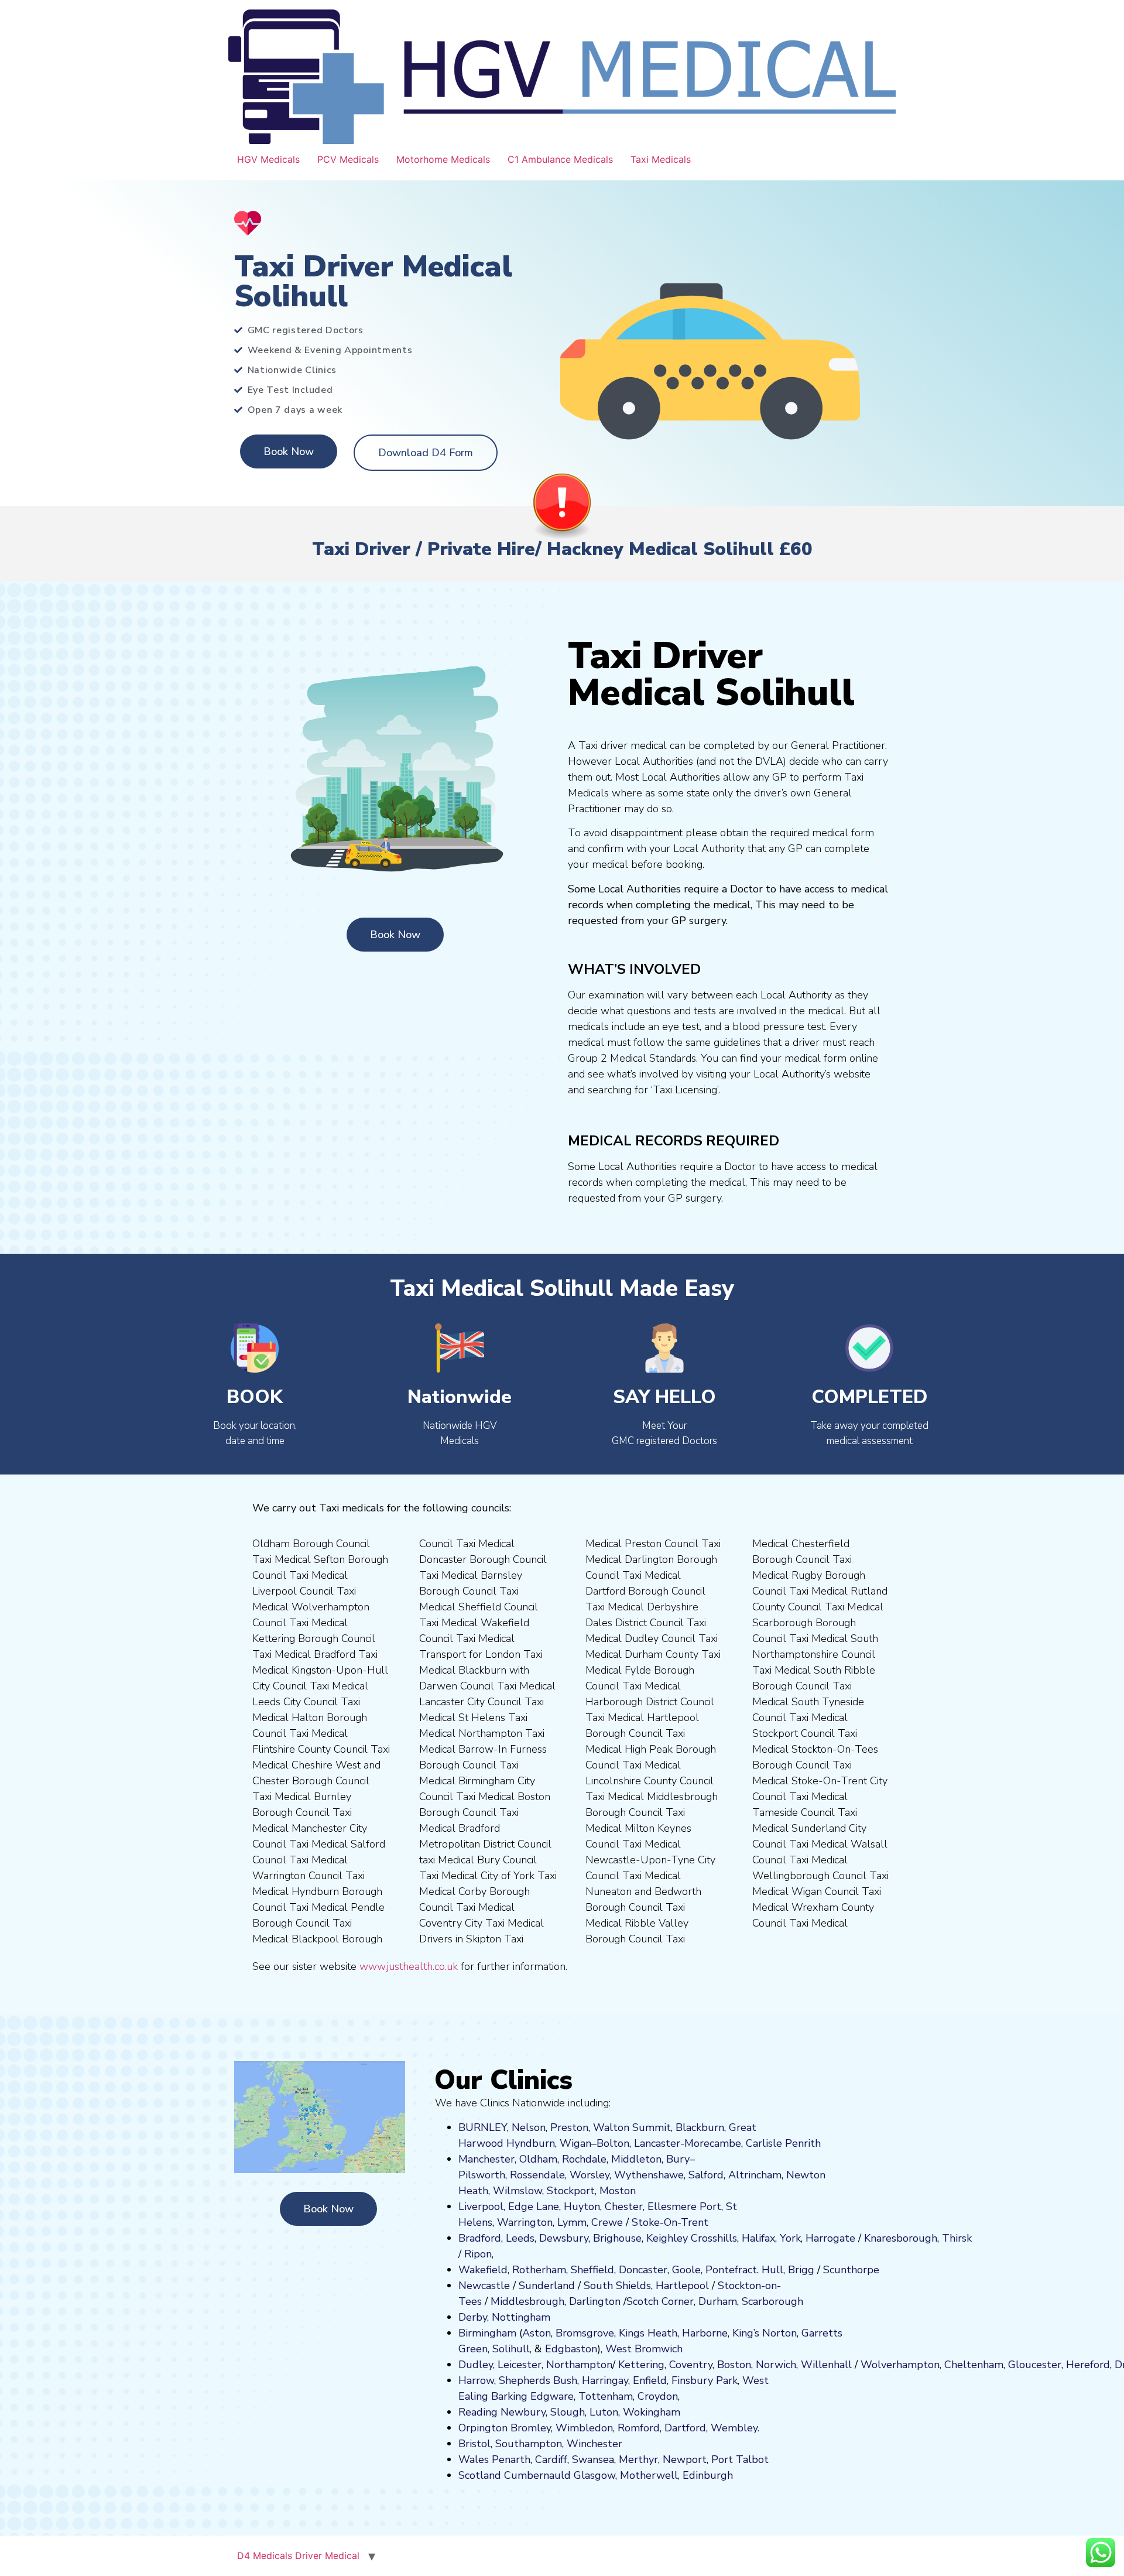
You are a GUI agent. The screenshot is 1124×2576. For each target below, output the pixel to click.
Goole (686, 2270)
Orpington (483, 2428)
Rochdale (584, 2159)
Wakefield (483, 2270)
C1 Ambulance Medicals (560, 159)
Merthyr (638, 2459)
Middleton (636, 2159)
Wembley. (735, 2428)
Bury (678, 2159)
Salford (706, 2175)
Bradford (480, 2238)
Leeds (520, 2238)
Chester (624, 2206)
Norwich (776, 2365)
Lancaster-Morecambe (688, 2143)
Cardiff (551, 2459)
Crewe (607, 2222)
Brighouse (617, 2238)
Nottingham (521, 2317)
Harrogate (830, 2238)
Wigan (575, 2143)
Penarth (511, 2459)
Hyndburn (531, 2143)
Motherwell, (650, 2475)
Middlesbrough (527, 2301)
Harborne (705, 2333)
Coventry (691, 2365)
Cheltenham (974, 2365)
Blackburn (700, 2127)
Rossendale (537, 2175)
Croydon (658, 2396)
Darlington (595, 2301)
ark (730, 2380)
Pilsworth (482, 2175)
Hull (772, 2270)
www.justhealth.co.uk (409, 1966)
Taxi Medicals (661, 159)
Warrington (525, 2222)
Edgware (552, 2396)
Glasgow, (595, 2475)
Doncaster (643, 2270)
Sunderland (547, 2286)
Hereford (1088, 2365)
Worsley (590, 2175)
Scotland (480, 2475)
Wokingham (652, 2412)
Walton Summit (632, 2127)
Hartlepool (682, 2286)
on (630, 2191)
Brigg (801, 2270)
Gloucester (1035, 2365)
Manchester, (487, 2159)
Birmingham (487, 2333)
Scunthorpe (851, 2270)
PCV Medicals (348, 159)
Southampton (529, 2444)
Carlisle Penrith (783, 2143)
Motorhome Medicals (443, 159)
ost (616, 2191)
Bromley (531, 2428)
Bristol (474, 2444)
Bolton (613, 2143)
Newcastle (484, 2286)
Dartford (685, 2428)
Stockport (571, 2191)
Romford (639, 2428)
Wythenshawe (649, 2175)
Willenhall (826, 2365)
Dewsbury (564, 2238)
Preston (569, 2127)
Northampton (579, 2365)
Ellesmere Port (684, 2206)
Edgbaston (570, 2349)
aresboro (897, 2238)
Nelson (529, 2127)
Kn (870, 2238)
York (790, 2238)
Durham (718, 2301)
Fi (676, 2380)
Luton (604, 2412)
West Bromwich (644, 2349)
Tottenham (606, 2396)
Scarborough (772, 2301)
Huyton (582, 2206)
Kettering (640, 2365)
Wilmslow (518, 2191)
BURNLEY (483, 2127)
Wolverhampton (900, 2365)
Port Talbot (740, 2459)
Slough (566, 2412)
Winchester (594, 2444)
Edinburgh (708, 2475)
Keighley (667, 2238)
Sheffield (592, 2270)
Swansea (593, 2459)
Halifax (758, 2238)
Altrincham (755, 2175)
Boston (734, 2365)
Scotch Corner (660, 2301)
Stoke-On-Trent (670, 2222)
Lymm (572, 2222)
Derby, (474, 2317)
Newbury (523, 2412)
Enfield (650, 2380)
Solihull (511, 2349)
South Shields (617, 2286)
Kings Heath (648, 2333)
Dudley (476, 2365)
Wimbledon (584, 2428)
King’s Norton (765, 2333)
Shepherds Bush (538, 2380)
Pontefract (731, 2270)
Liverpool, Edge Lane (509, 2206)
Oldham (538, 2159)
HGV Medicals (268, 159)
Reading (478, 2412)
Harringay (605, 2380)
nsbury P (701, 2380)
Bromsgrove (585, 2333)
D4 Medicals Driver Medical (298, 2556)
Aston (537, 2333)
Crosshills (714, 2238)
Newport (685, 2459)
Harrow (476, 2380)
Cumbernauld (537, 2475)
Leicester (520, 2365)
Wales (474, 2459)
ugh (928, 2238)
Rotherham (539, 2270)
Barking (509, 2396)
